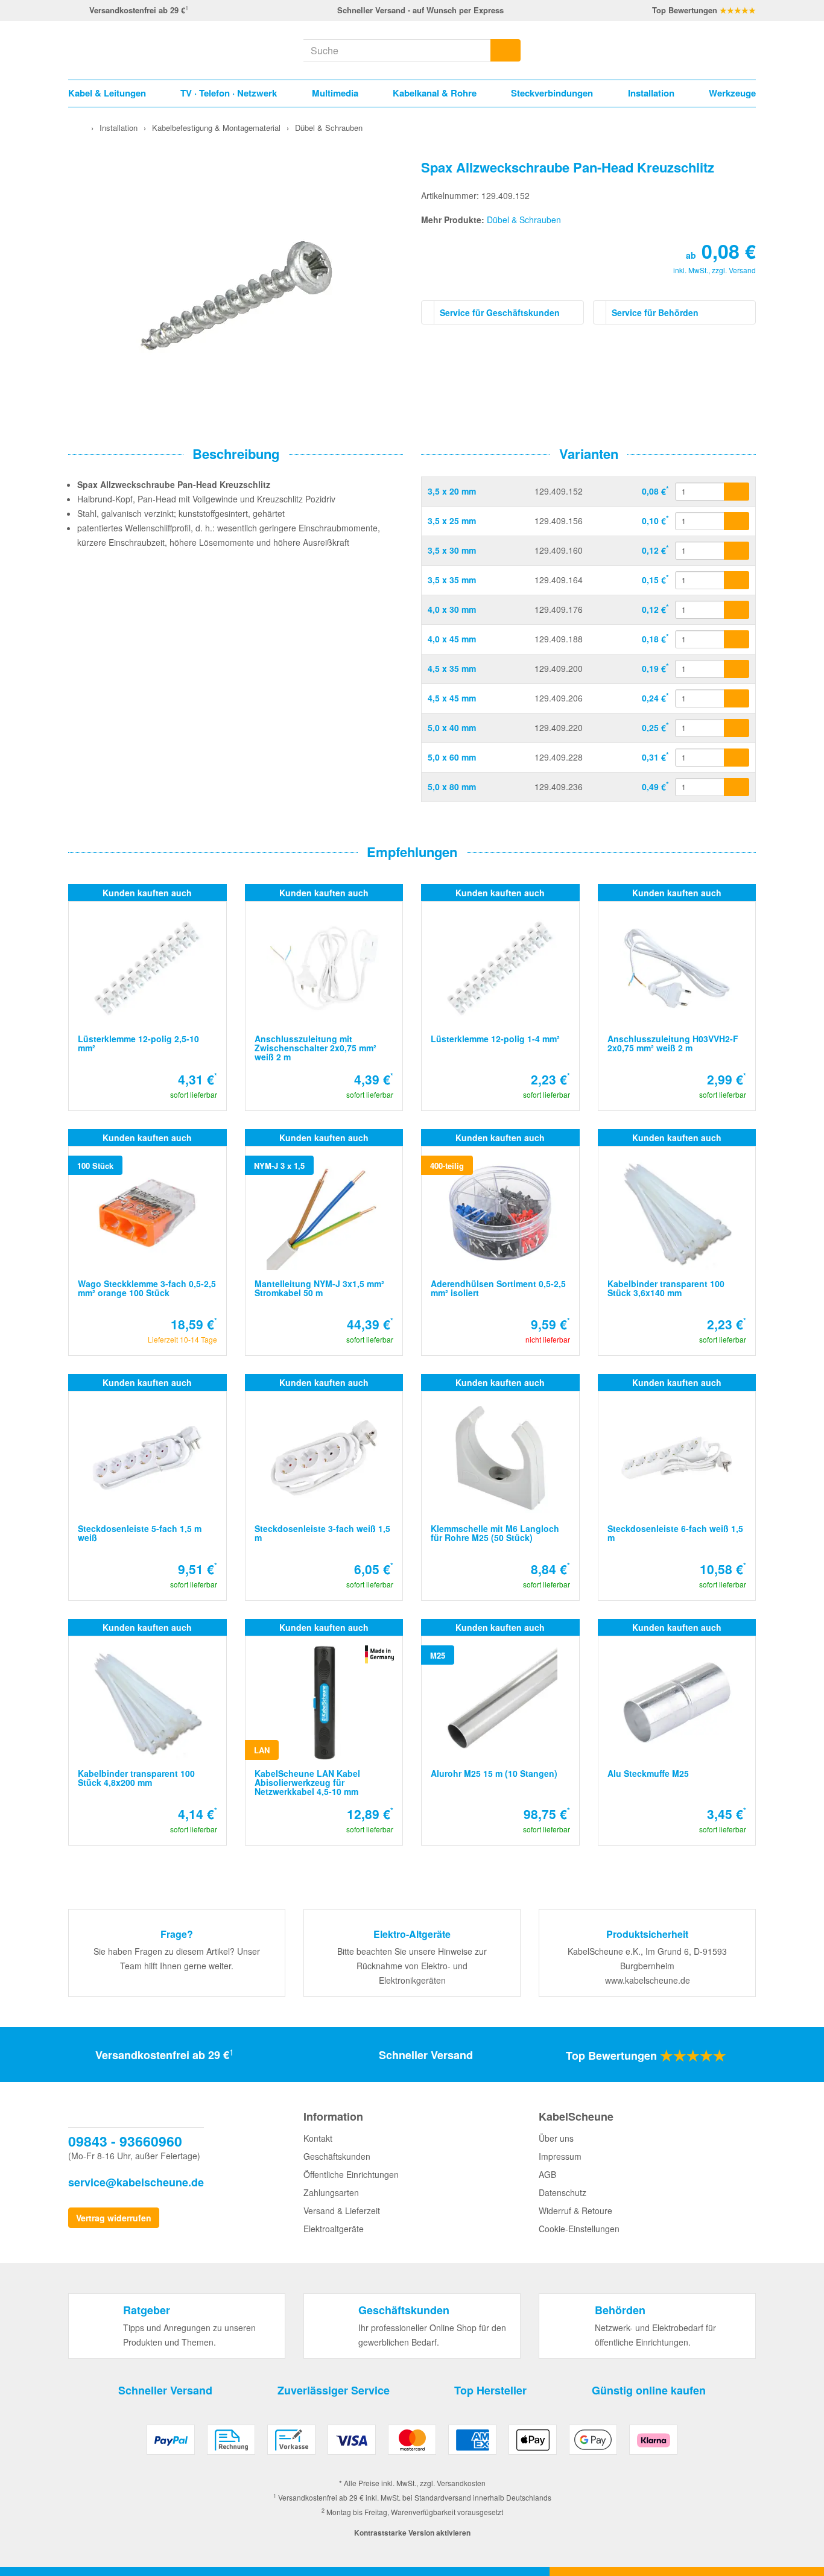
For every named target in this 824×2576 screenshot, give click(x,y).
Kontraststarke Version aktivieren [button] (412, 2533)
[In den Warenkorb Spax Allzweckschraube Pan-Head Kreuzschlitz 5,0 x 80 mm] (737, 787)
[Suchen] (505, 50)
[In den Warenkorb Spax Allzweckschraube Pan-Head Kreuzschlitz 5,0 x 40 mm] (737, 728)
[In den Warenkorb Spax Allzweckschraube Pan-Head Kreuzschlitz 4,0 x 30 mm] (737, 610)
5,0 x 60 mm (452, 757)
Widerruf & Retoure (575, 2210)
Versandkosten (461, 2483)
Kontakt (318, 2138)
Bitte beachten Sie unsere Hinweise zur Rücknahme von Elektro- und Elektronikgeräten (412, 1966)
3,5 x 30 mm (452, 550)
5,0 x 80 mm (452, 786)
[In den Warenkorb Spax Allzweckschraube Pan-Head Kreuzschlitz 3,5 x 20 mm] (737, 492)
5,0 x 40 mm (452, 727)
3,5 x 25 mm (452, 521)
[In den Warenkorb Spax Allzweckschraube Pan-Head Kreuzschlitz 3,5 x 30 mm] (737, 551)
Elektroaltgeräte (334, 2229)
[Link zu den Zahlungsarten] (412, 2444)
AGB (547, 2174)
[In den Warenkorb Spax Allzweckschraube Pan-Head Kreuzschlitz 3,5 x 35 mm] (737, 580)
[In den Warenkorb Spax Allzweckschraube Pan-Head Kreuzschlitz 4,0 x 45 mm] (737, 639)
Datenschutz (563, 2192)
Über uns (556, 2138)
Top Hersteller (490, 2390)
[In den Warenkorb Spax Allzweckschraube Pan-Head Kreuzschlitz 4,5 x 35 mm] (737, 669)
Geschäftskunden (337, 2156)
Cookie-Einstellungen (579, 2229)
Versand (742, 270)
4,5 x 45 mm (452, 698)
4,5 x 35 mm (452, 668)
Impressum (560, 2156)
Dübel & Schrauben (524, 220)
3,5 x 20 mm (452, 491)
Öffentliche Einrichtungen (351, 2174)
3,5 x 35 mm (452, 580)
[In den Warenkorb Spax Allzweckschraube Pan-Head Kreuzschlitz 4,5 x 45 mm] (737, 698)
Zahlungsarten (331, 2192)
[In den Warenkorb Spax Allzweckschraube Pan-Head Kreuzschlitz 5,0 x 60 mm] (737, 758)
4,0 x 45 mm (452, 639)
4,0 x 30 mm (452, 609)
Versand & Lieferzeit (342, 2210)
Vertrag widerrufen (114, 2218)
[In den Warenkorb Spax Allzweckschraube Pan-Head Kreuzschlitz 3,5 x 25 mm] (737, 521)
